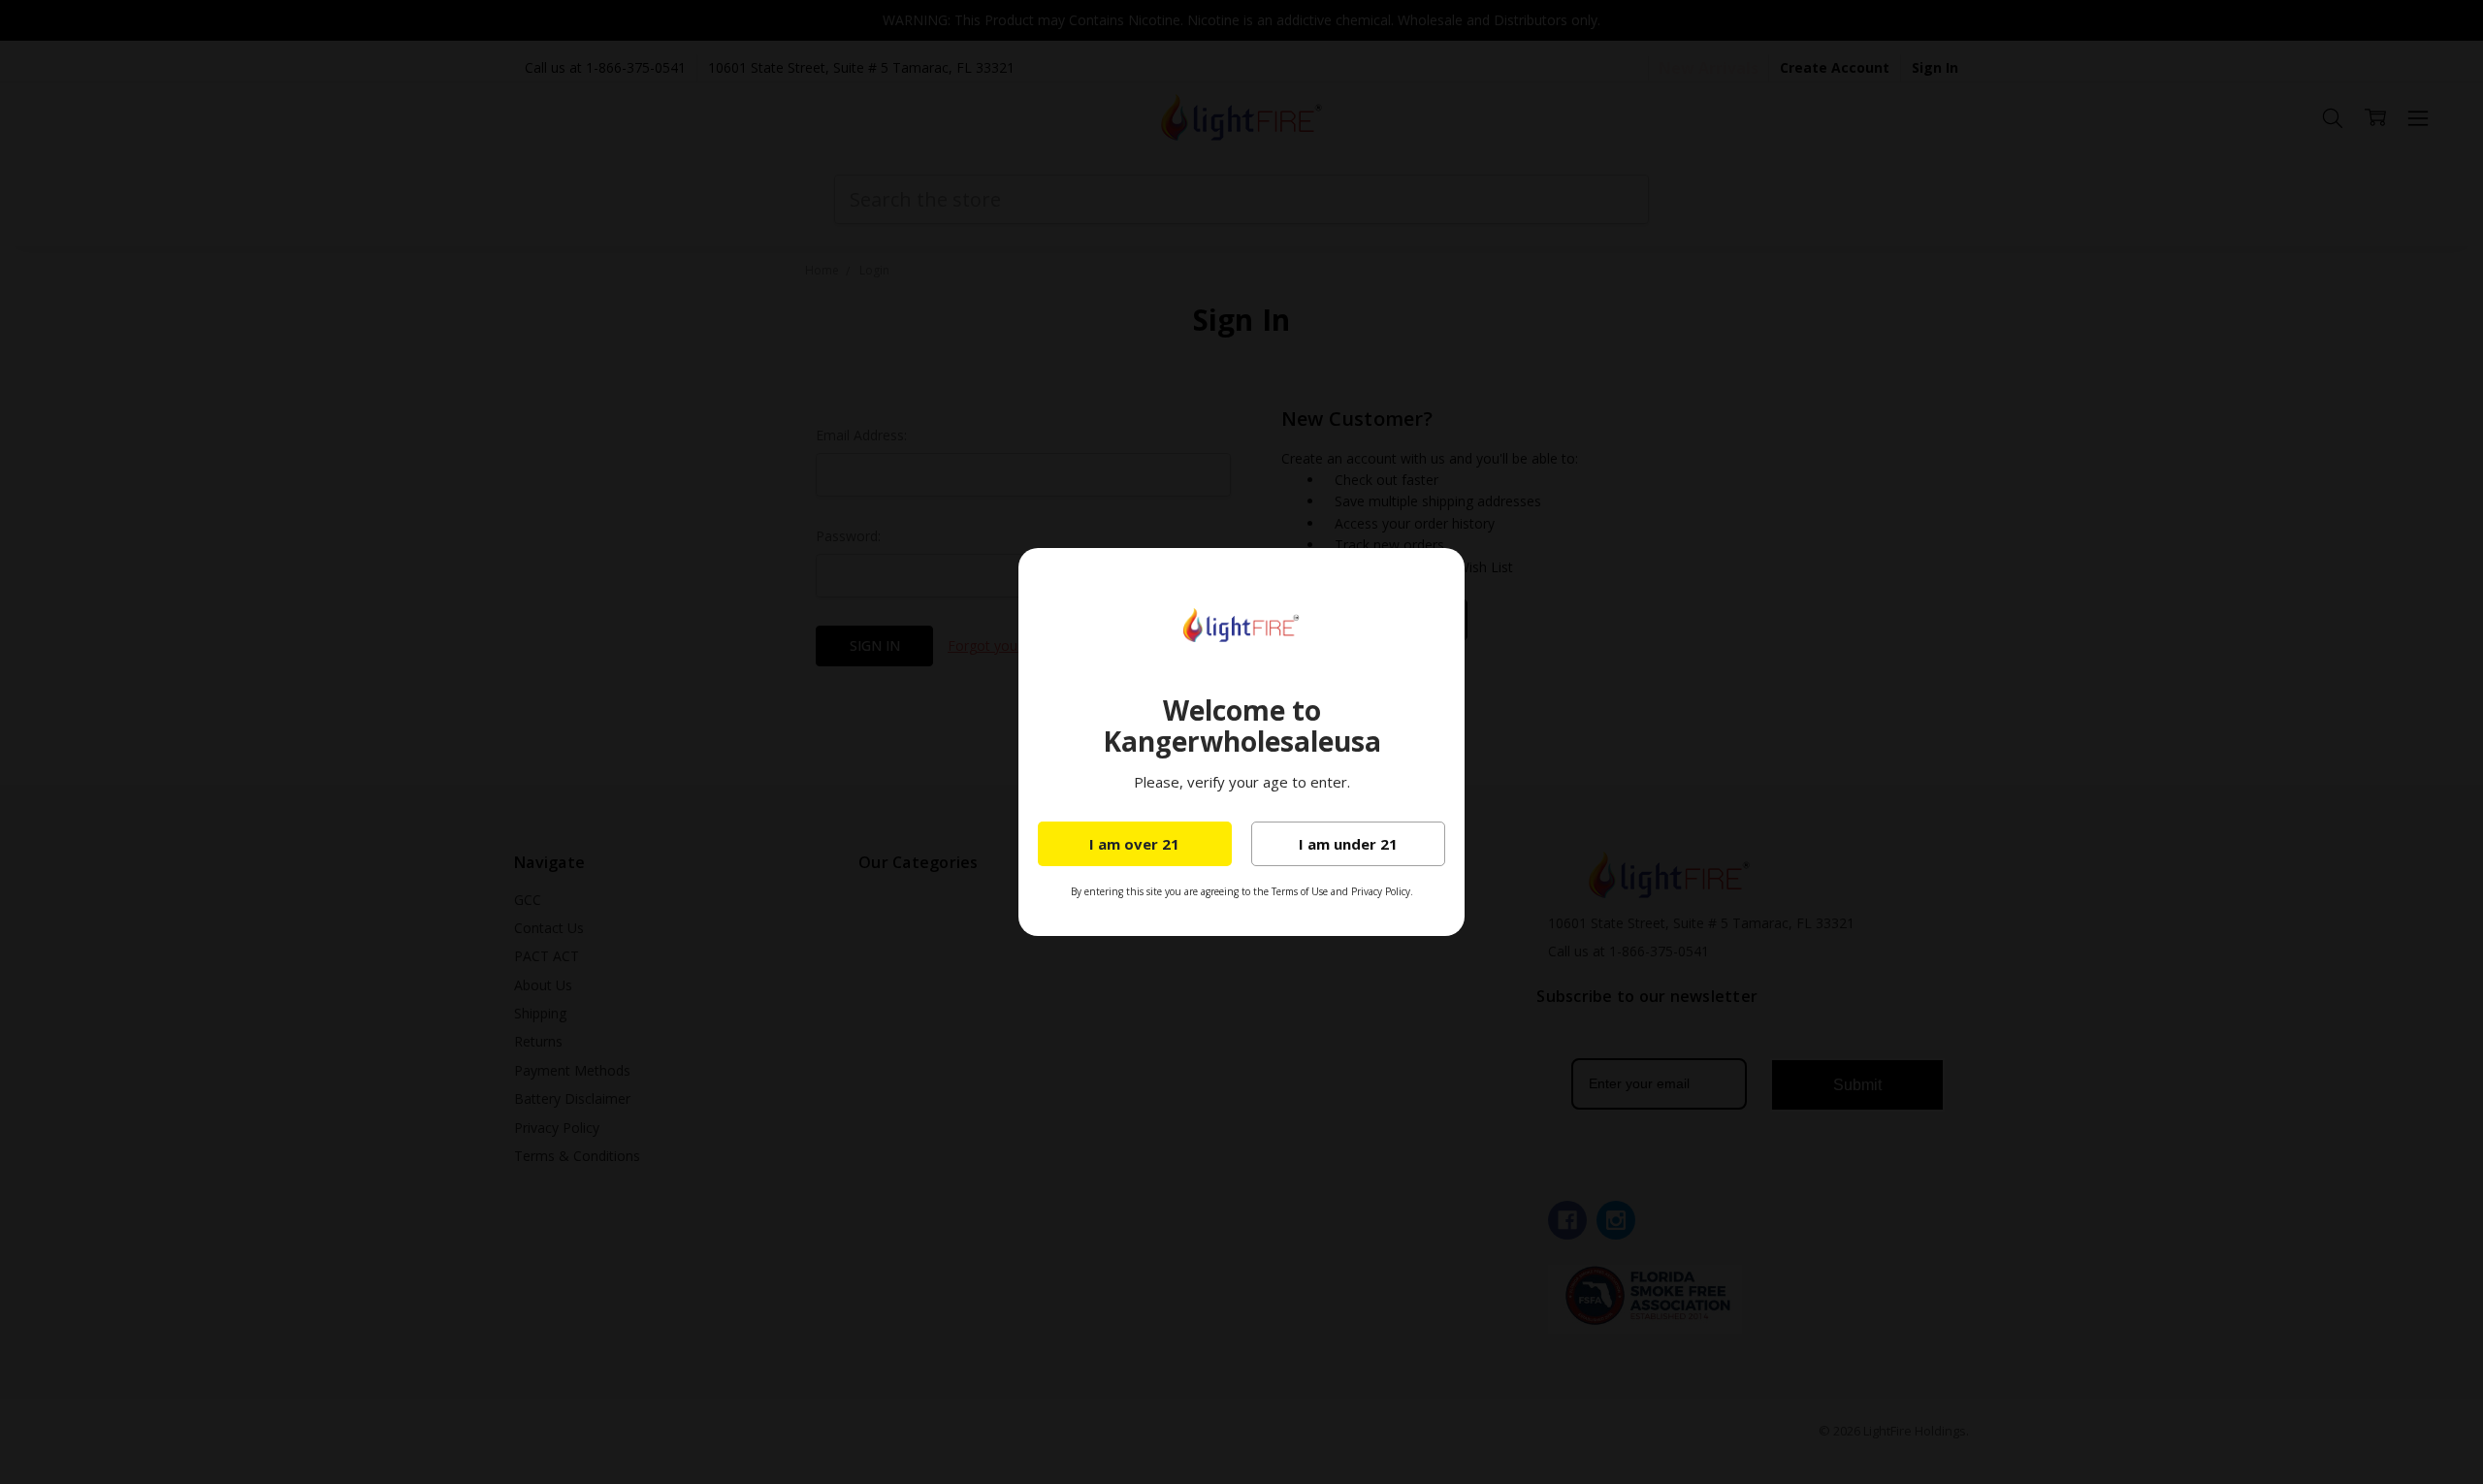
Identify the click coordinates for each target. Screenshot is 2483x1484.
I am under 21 (1348, 844)
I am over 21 (1134, 844)
